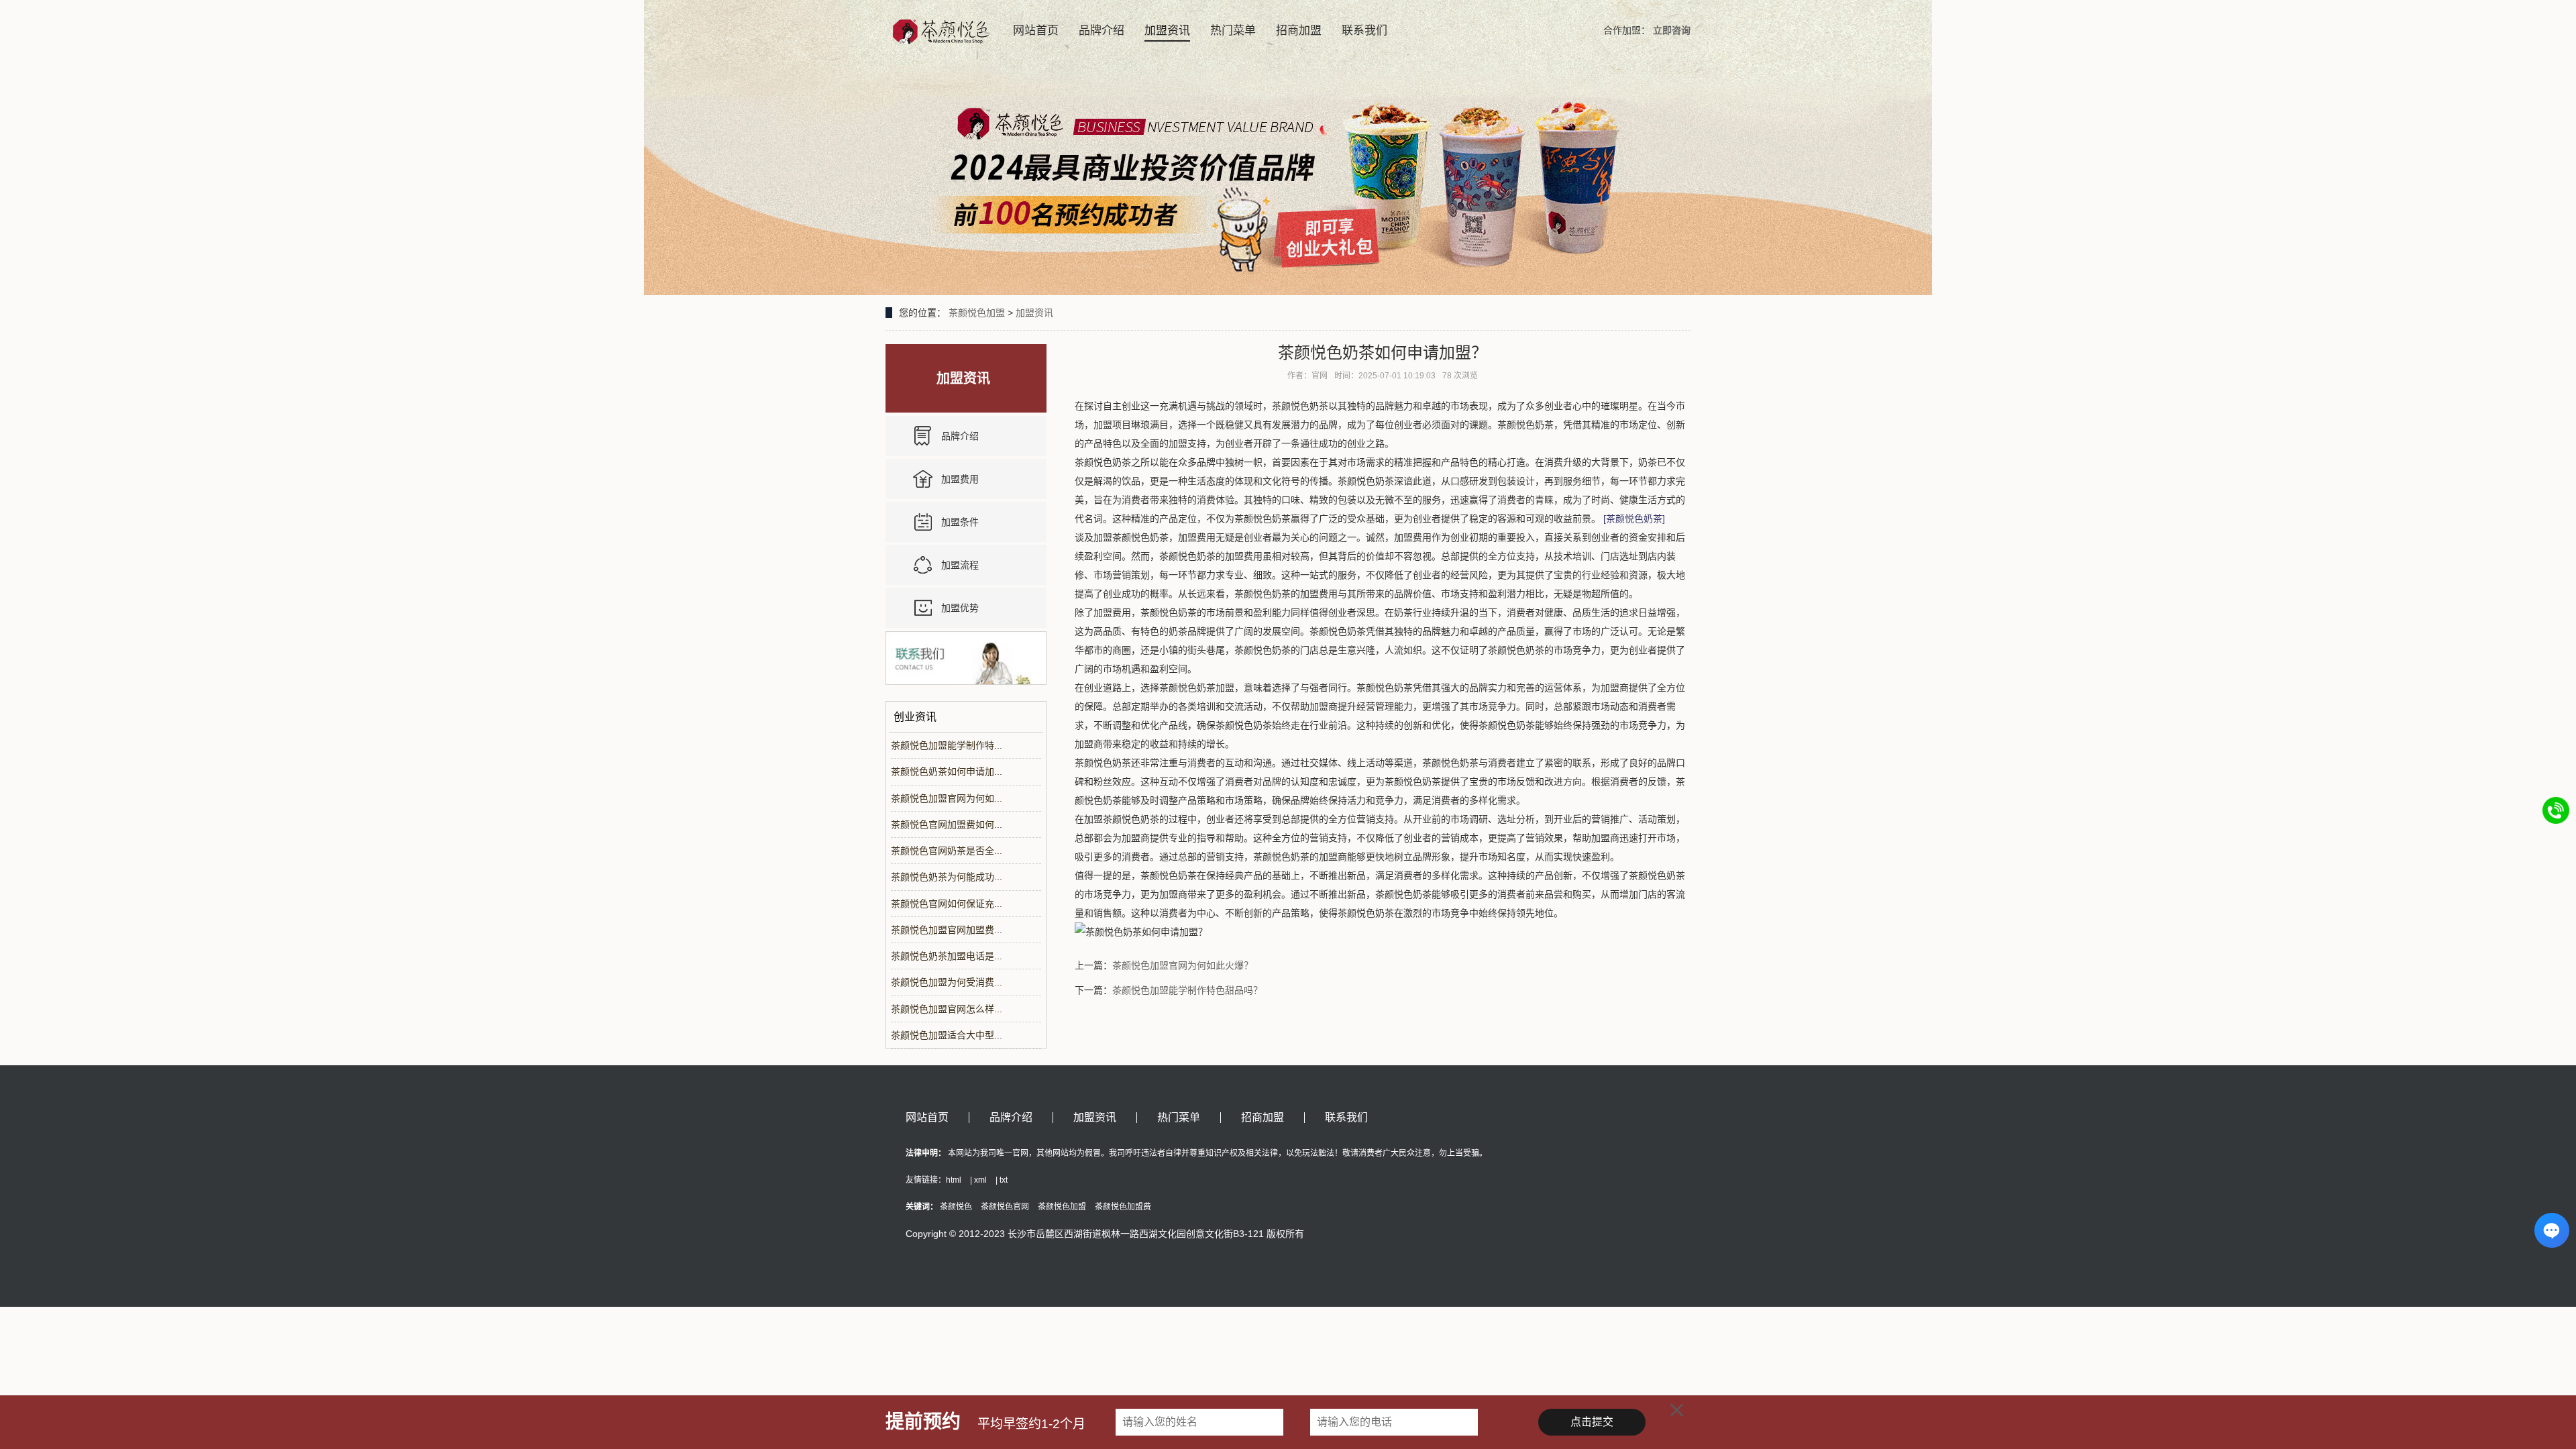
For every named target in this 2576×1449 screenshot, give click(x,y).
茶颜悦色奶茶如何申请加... (947, 771)
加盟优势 (960, 608)
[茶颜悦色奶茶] (1634, 519)
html (954, 1180)
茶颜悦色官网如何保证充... (947, 904)
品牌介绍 (1102, 31)
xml (980, 1180)
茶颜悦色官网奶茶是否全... (947, 851)
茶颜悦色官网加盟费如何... (947, 824)
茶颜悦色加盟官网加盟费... (947, 930)
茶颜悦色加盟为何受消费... (947, 982)
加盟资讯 (1167, 31)
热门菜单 (1233, 31)
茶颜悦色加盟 (977, 313)
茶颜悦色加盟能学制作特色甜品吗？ (1187, 990)
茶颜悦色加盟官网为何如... (947, 798)
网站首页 (1036, 31)
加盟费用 (960, 479)
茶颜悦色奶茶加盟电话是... (947, 956)
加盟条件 (960, 522)
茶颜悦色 (956, 1207)
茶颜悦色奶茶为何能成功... (947, 877)
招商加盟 (1299, 31)
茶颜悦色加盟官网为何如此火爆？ (1183, 965)
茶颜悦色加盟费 (1123, 1207)
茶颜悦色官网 (1005, 1207)
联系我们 (1364, 31)
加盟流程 (960, 565)
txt (1004, 1180)
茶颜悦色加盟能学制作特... (947, 745)
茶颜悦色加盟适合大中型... (947, 1035)
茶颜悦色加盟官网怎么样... (947, 1009)
